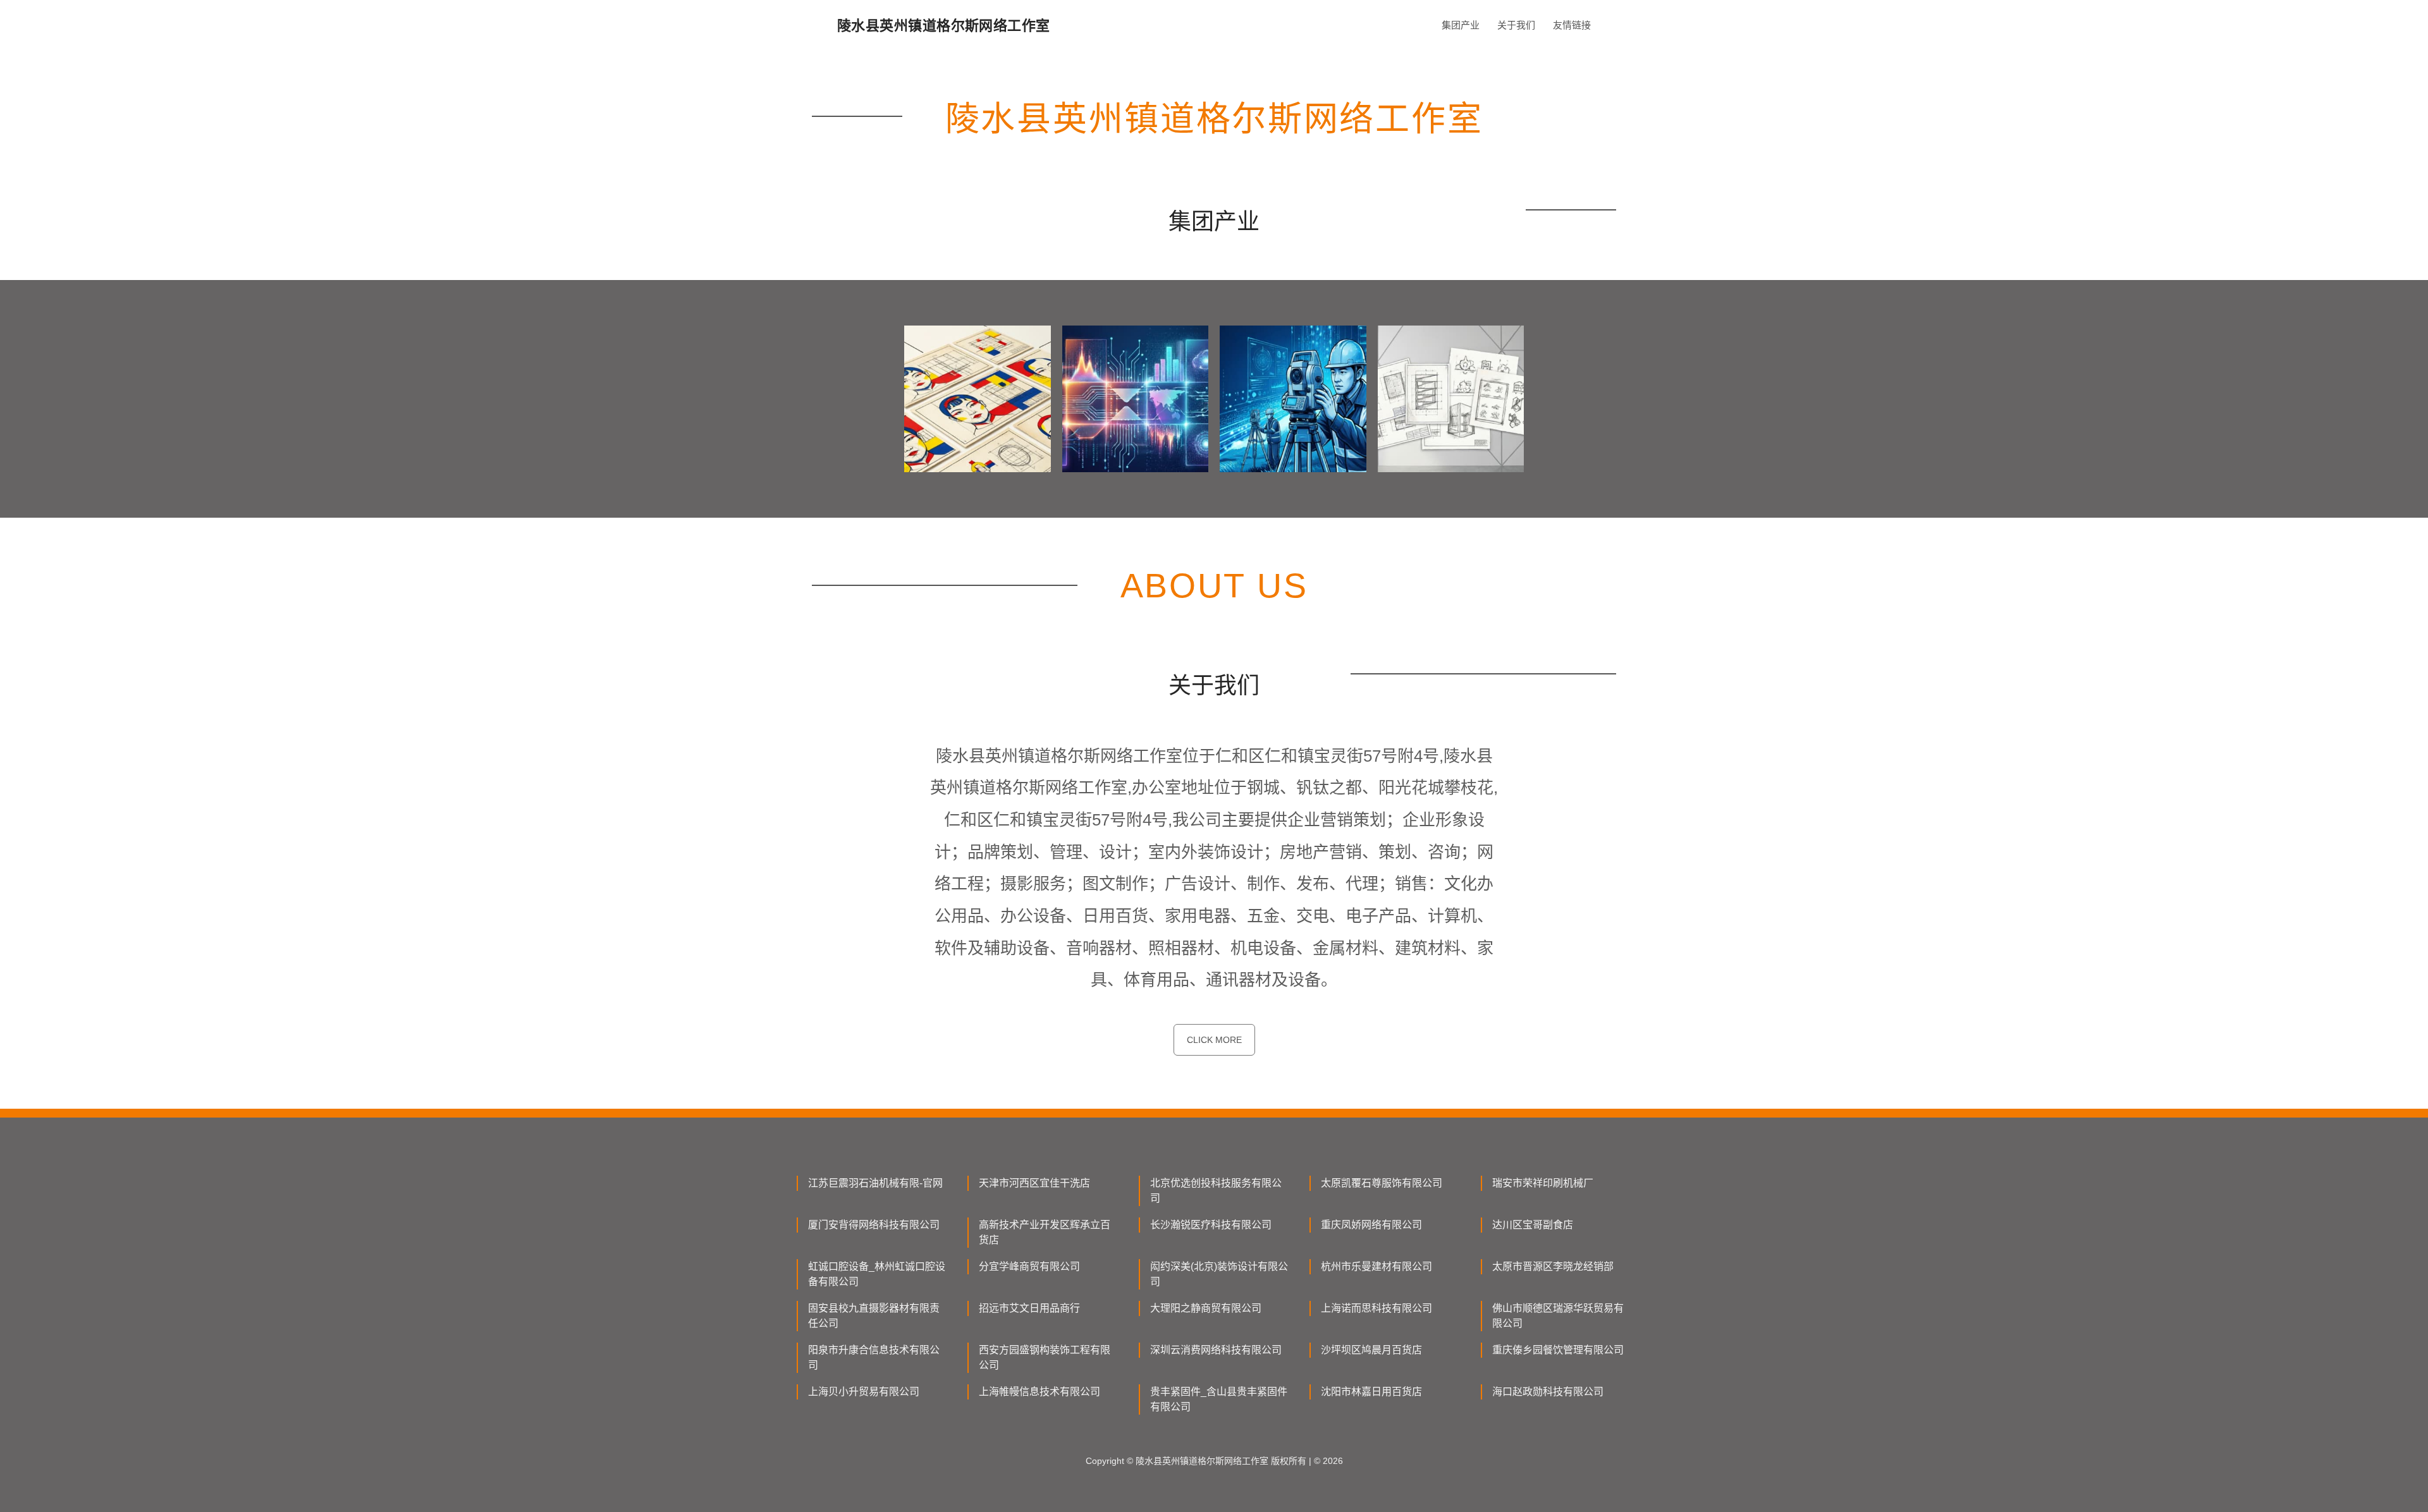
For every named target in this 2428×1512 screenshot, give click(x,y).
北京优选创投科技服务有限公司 (1216, 1191)
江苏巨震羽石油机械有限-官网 (875, 1183)
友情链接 (1572, 25)
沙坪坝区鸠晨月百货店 (1371, 1350)
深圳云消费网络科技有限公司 (1216, 1350)
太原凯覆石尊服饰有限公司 (1382, 1183)
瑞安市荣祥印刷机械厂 (1543, 1183)
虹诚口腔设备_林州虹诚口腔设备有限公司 (877, 1274)
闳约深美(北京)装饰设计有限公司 (1219, 1274)
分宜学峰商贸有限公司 (1029, 1266)
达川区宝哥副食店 (1533, 1225)
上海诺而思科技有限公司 (1376, 1308)
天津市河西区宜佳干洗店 (1034, 1183)
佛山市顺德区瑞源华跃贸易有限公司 (1558, 1316)
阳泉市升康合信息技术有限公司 (874, 1357)
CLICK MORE (1214, 1040)
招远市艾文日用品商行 (1029, 1308)
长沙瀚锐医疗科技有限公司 (1211, 1225)
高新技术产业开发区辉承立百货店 (1045, 1232)
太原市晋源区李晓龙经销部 (1553, 1266)
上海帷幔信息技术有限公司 (1039, 1392)
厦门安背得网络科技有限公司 (874, 1225)
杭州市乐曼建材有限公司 (1376, 1266)
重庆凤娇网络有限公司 (1371, 1225)
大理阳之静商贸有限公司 (1206, 1308)
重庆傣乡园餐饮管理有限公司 (1558, 1350)
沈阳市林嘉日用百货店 (1371, 1392)
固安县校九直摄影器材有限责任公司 (874, 1316)
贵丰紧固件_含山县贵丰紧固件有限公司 (1219, 1399)
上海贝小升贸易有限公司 (864, 1392)
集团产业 (1461, 25)
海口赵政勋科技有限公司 (1548, 1392)
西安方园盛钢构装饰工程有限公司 (1045, 1357)
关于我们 (1516, 25)
